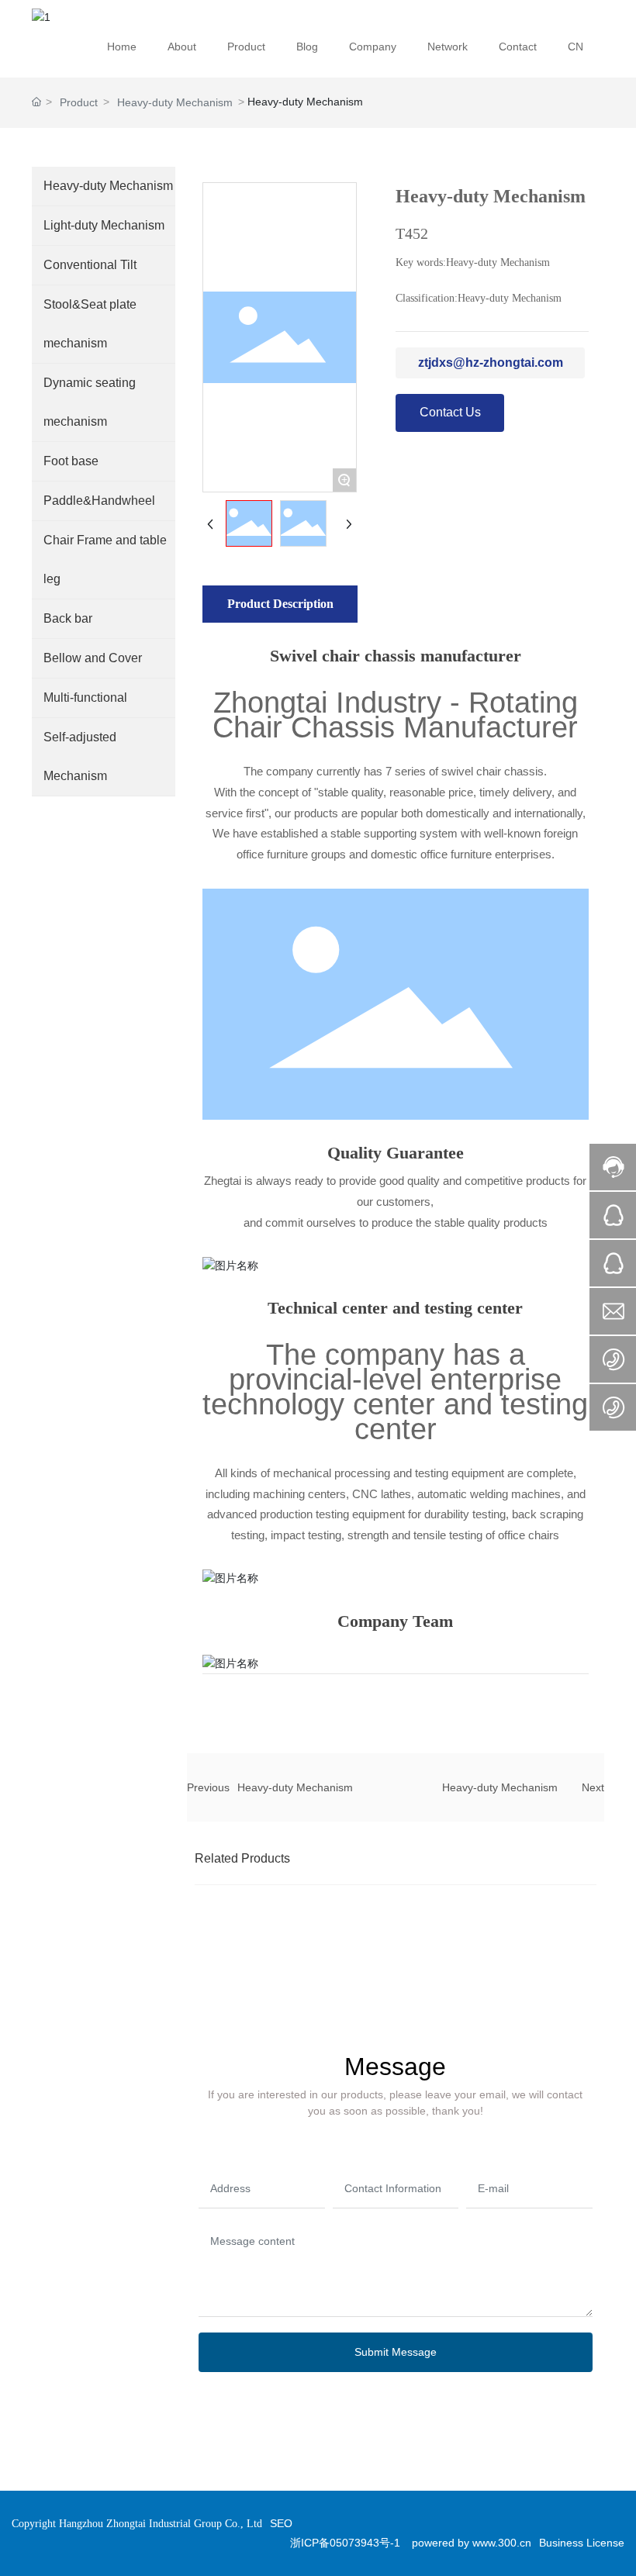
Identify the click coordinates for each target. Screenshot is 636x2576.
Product (79, 102)
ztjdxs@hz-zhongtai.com (491, 363)
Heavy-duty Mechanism (175, 102)
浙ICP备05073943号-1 (345, 2543)
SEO (281, 2523)
